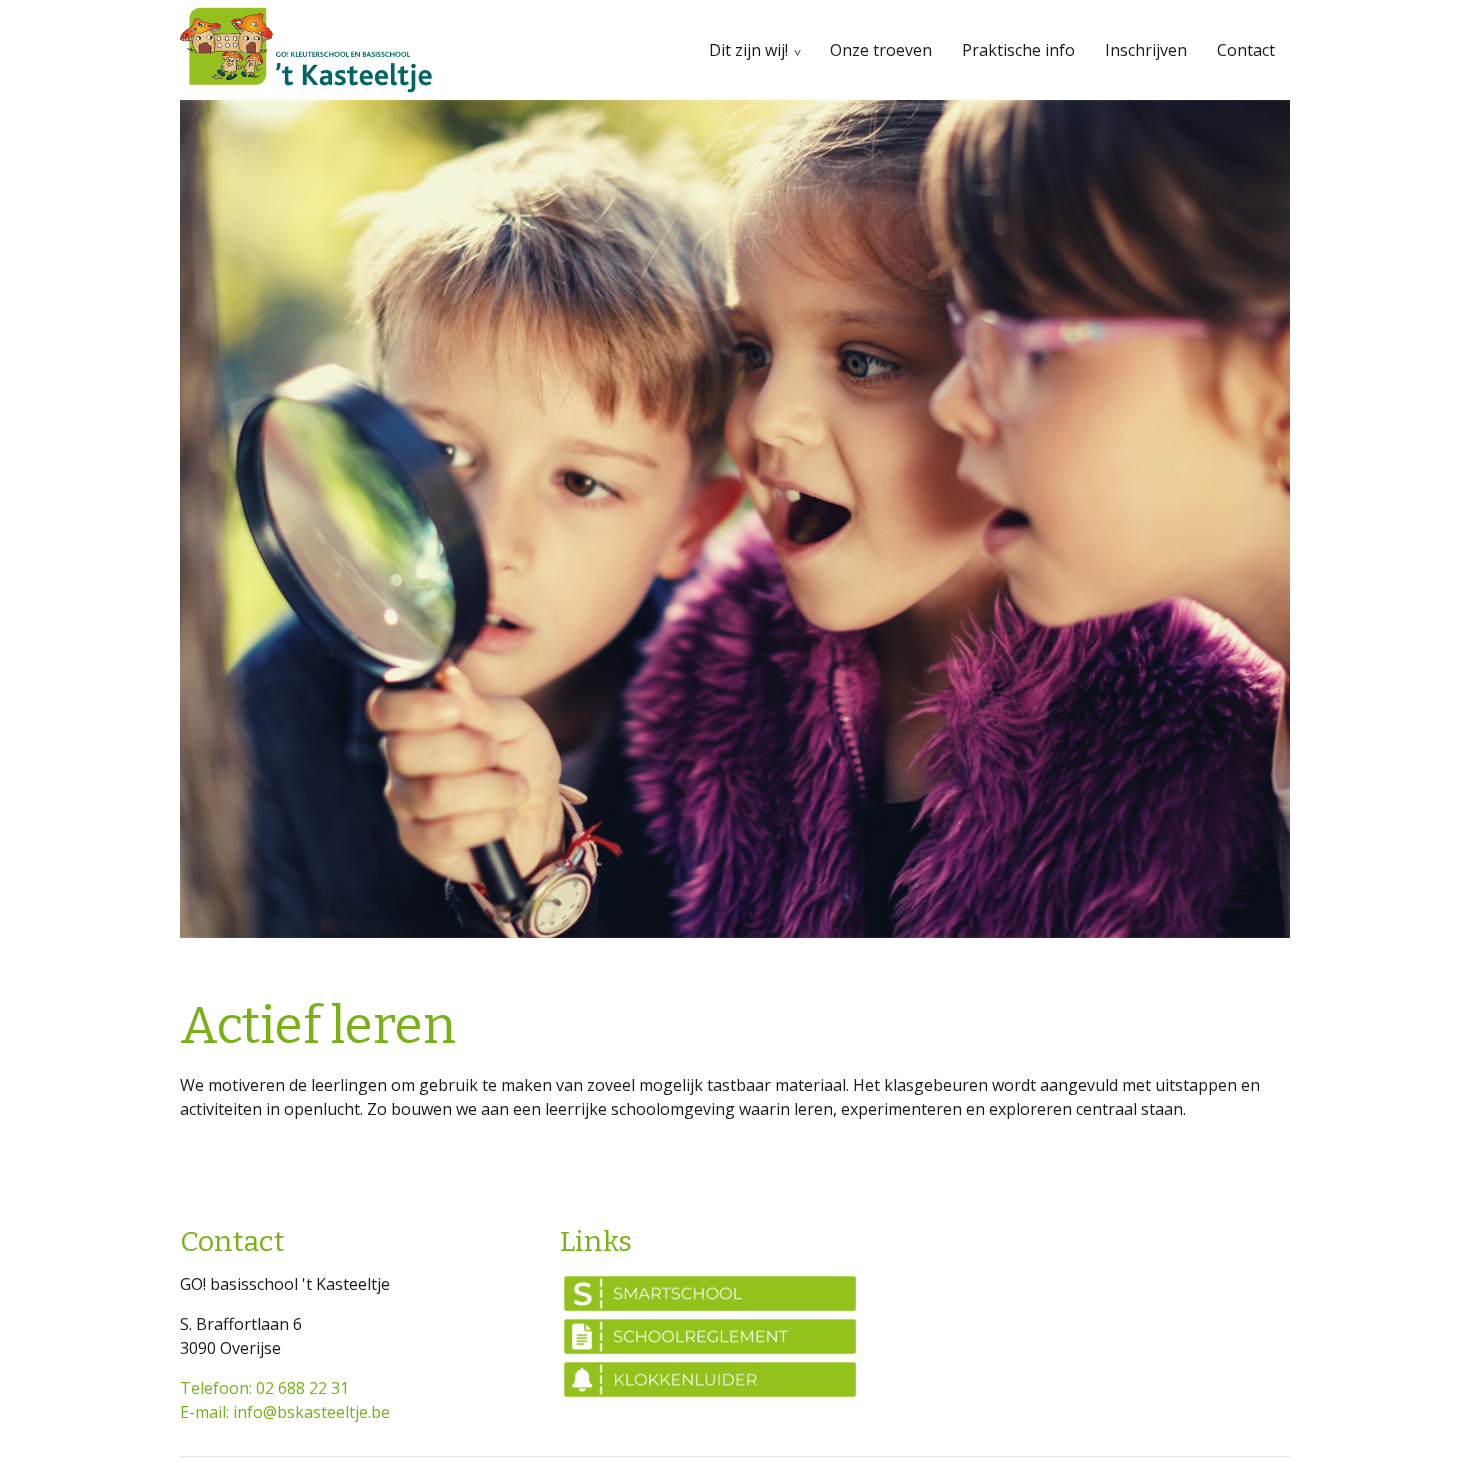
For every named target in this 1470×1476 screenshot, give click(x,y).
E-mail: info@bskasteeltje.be (285, 1412)
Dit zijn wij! (748, 50)
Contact (1246, 50)
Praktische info (1018, 50)
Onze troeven (881, 50)
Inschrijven (1146, 50)
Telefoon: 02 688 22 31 (264, 1388)
